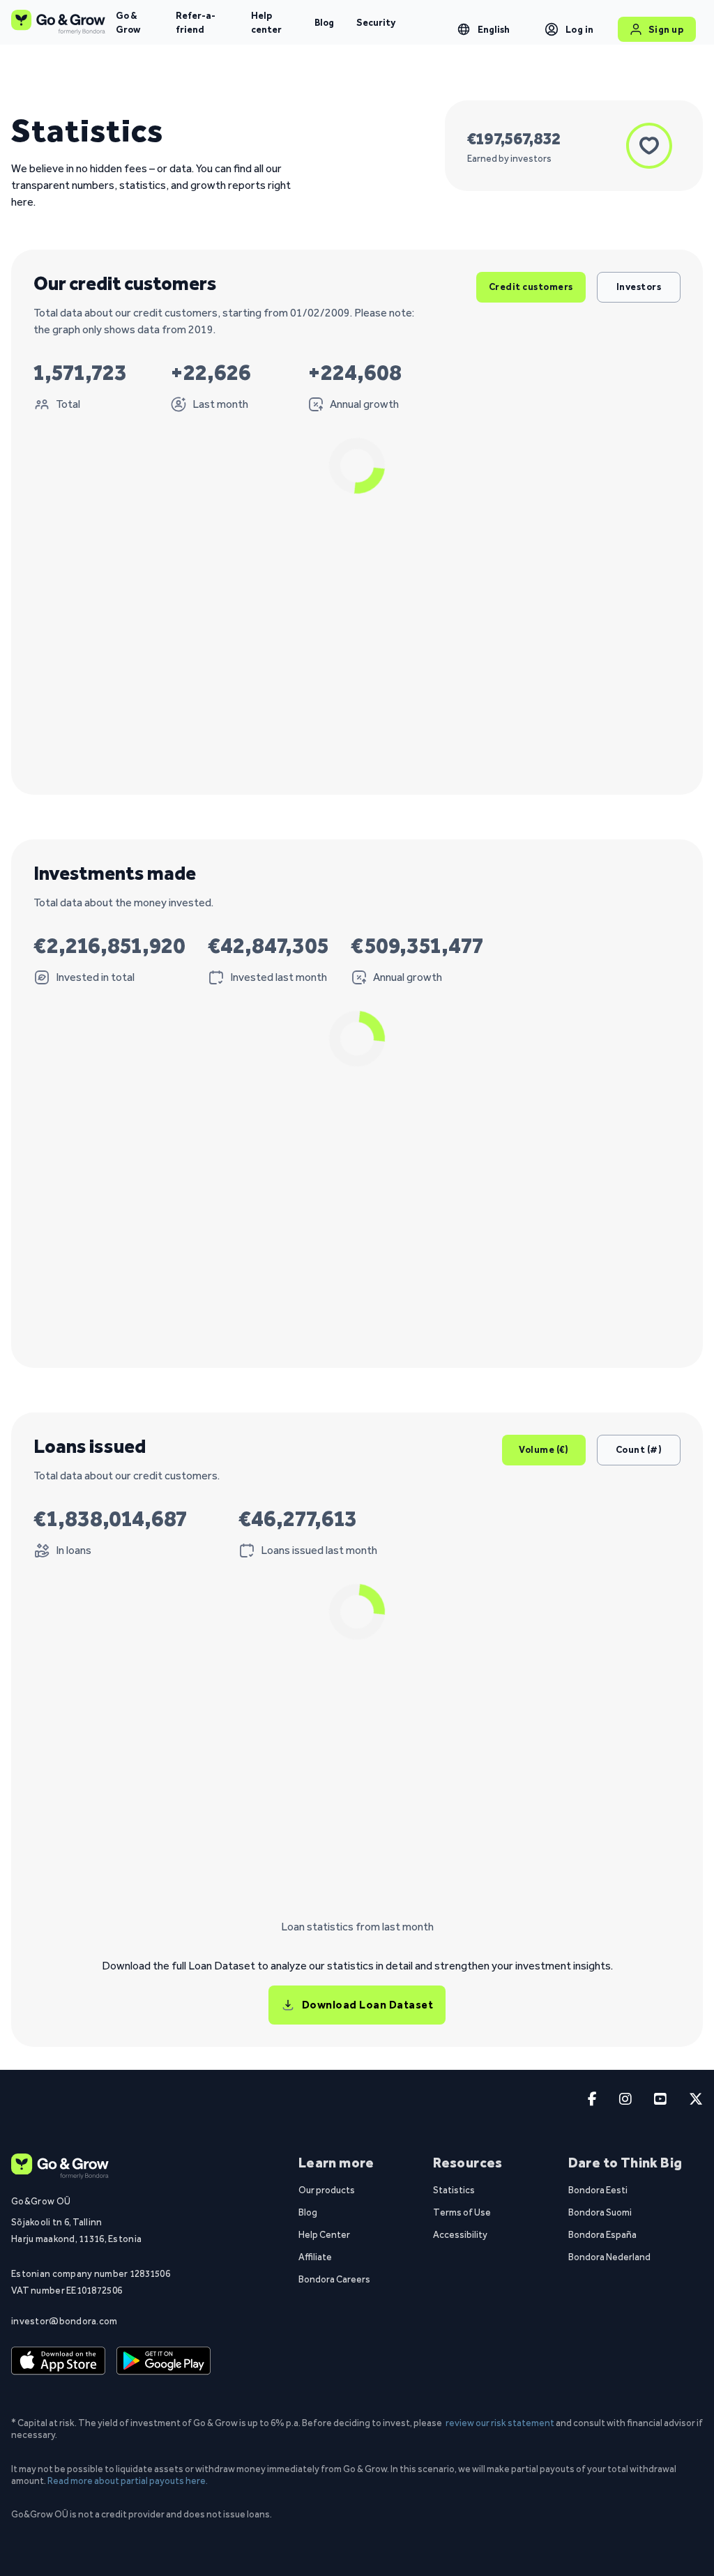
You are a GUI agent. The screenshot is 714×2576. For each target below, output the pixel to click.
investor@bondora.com (64, 2321)
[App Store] (58, 2361)
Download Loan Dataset (368, 2005)
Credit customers (531, 287)
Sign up (666, 29)
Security (376, 22)
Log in (580, 29)
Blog (324, 22)
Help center (266, 22)
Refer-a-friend (196, 22)
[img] (340, 626)
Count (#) (639, 1449)
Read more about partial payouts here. (128, 2480)
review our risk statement (500, 2423)
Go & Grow (128, 22)
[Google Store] (164, 2361)
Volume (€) (544, 1449)
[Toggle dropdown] (464, 29)
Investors (639, 287)
